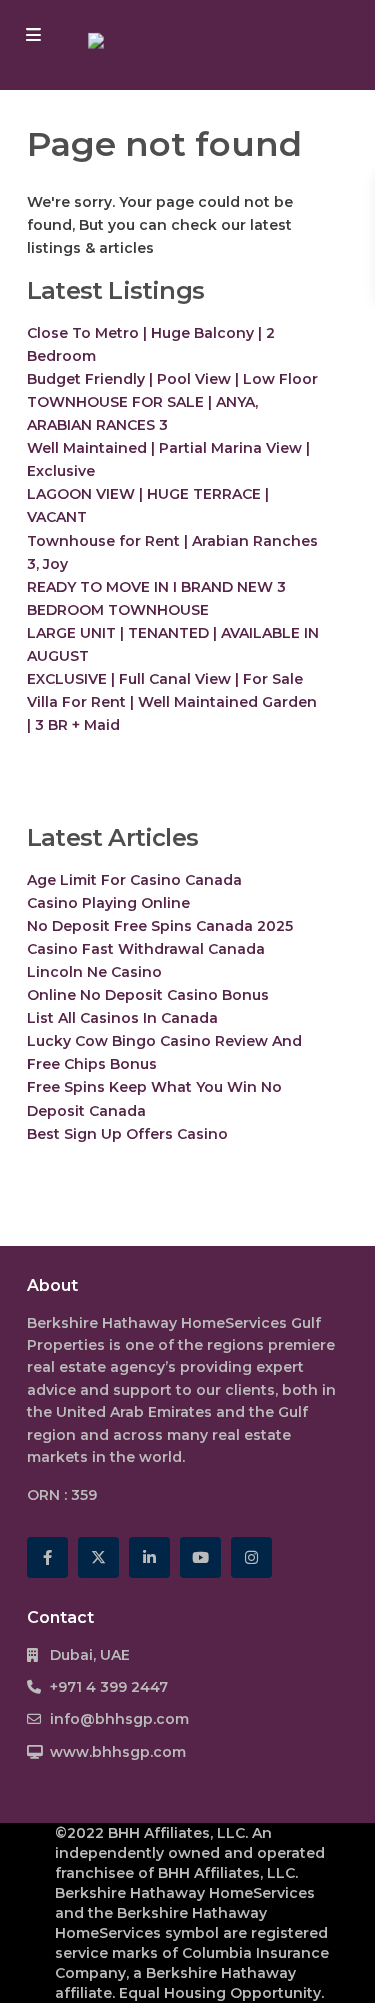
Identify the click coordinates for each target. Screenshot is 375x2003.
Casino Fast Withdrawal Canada (146, 949)
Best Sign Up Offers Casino (127, 1134)
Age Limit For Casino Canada (134, 880)
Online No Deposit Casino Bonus (148, 995)
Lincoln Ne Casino (94, 972)
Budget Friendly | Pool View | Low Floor (172, 379)
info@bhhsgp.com (119, 1719)
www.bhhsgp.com (118, 1752)
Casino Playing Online (108, 903)
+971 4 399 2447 (109, 1687)
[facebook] (47, 1557)
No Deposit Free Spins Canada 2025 (160, 926)
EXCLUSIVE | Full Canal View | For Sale (165, 679)
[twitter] (98, 1557)
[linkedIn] (149, 1557)
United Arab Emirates (134, 1412)
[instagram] (251, 1557)
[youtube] (200, 1557)
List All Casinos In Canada (122, 1018)
